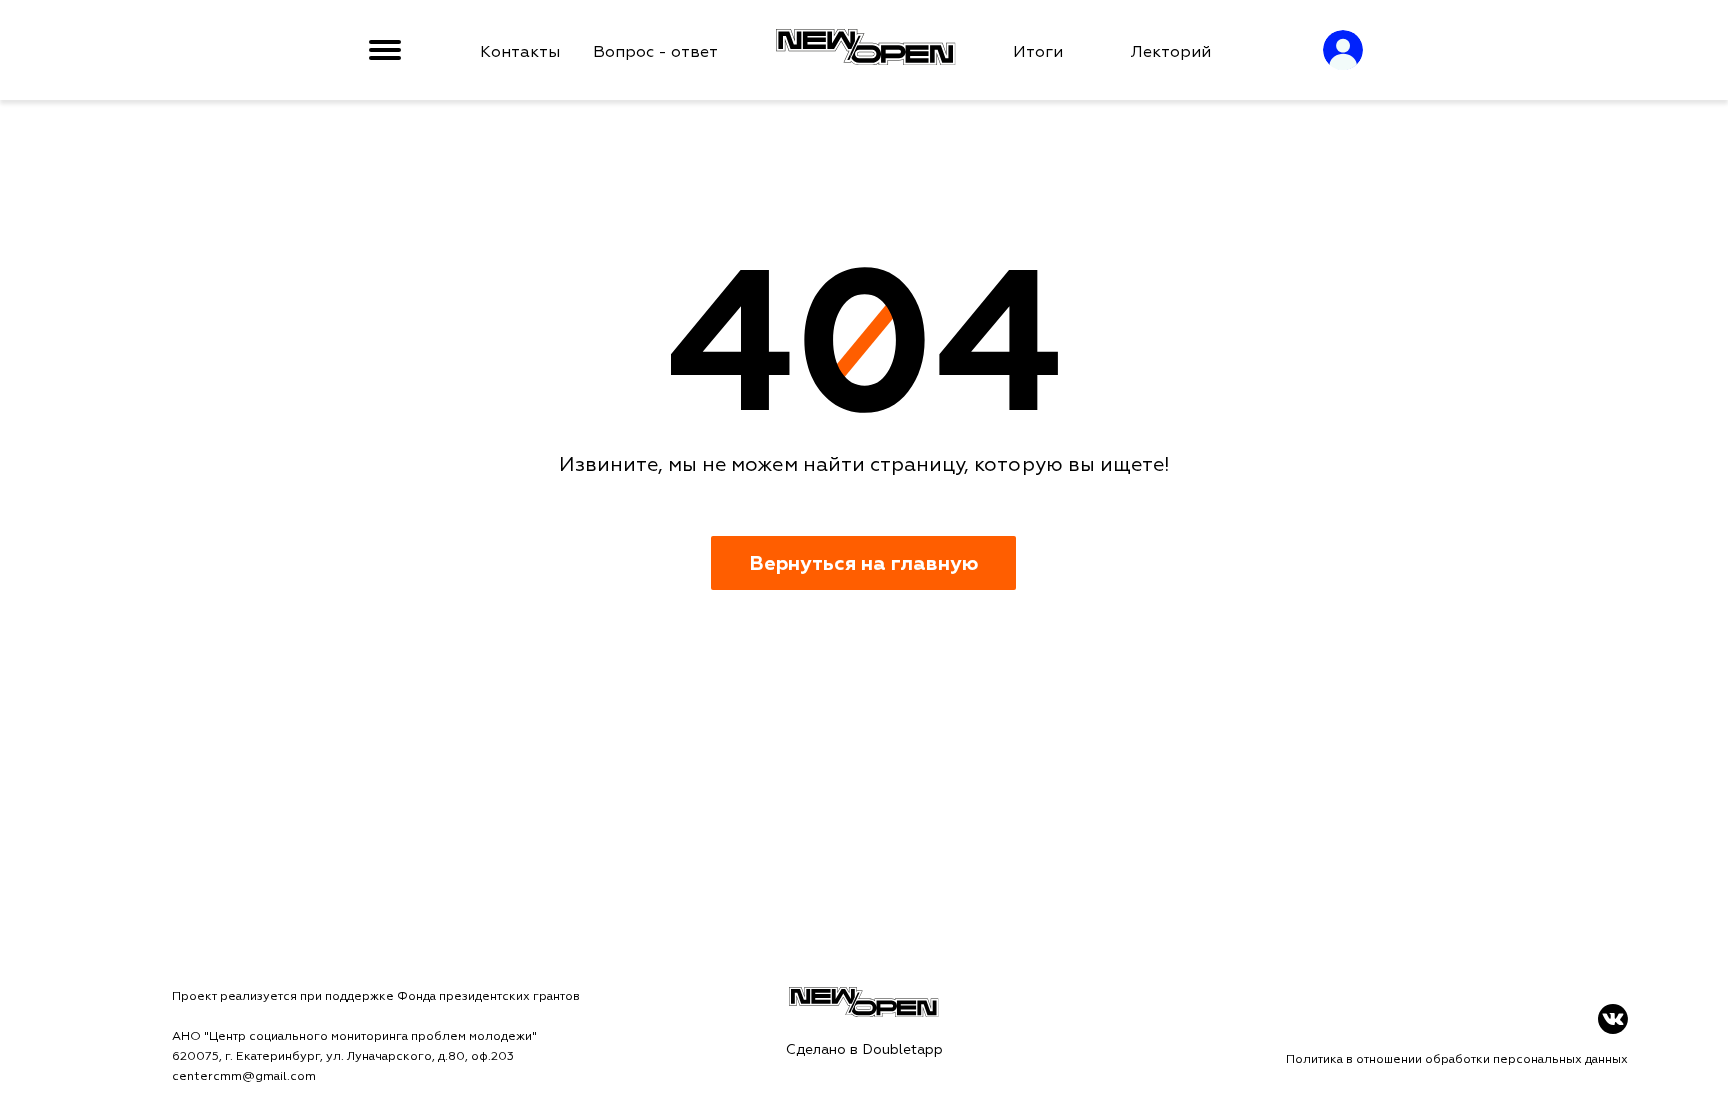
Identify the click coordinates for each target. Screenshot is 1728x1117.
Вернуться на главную (863, 563)
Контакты (520, 52)
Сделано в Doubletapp (864, 1049)
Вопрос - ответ (655, 52)
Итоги (1038, 52)
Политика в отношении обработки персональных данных (1457, 1059)
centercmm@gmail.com (244, 1076)
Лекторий (1171, 52)
